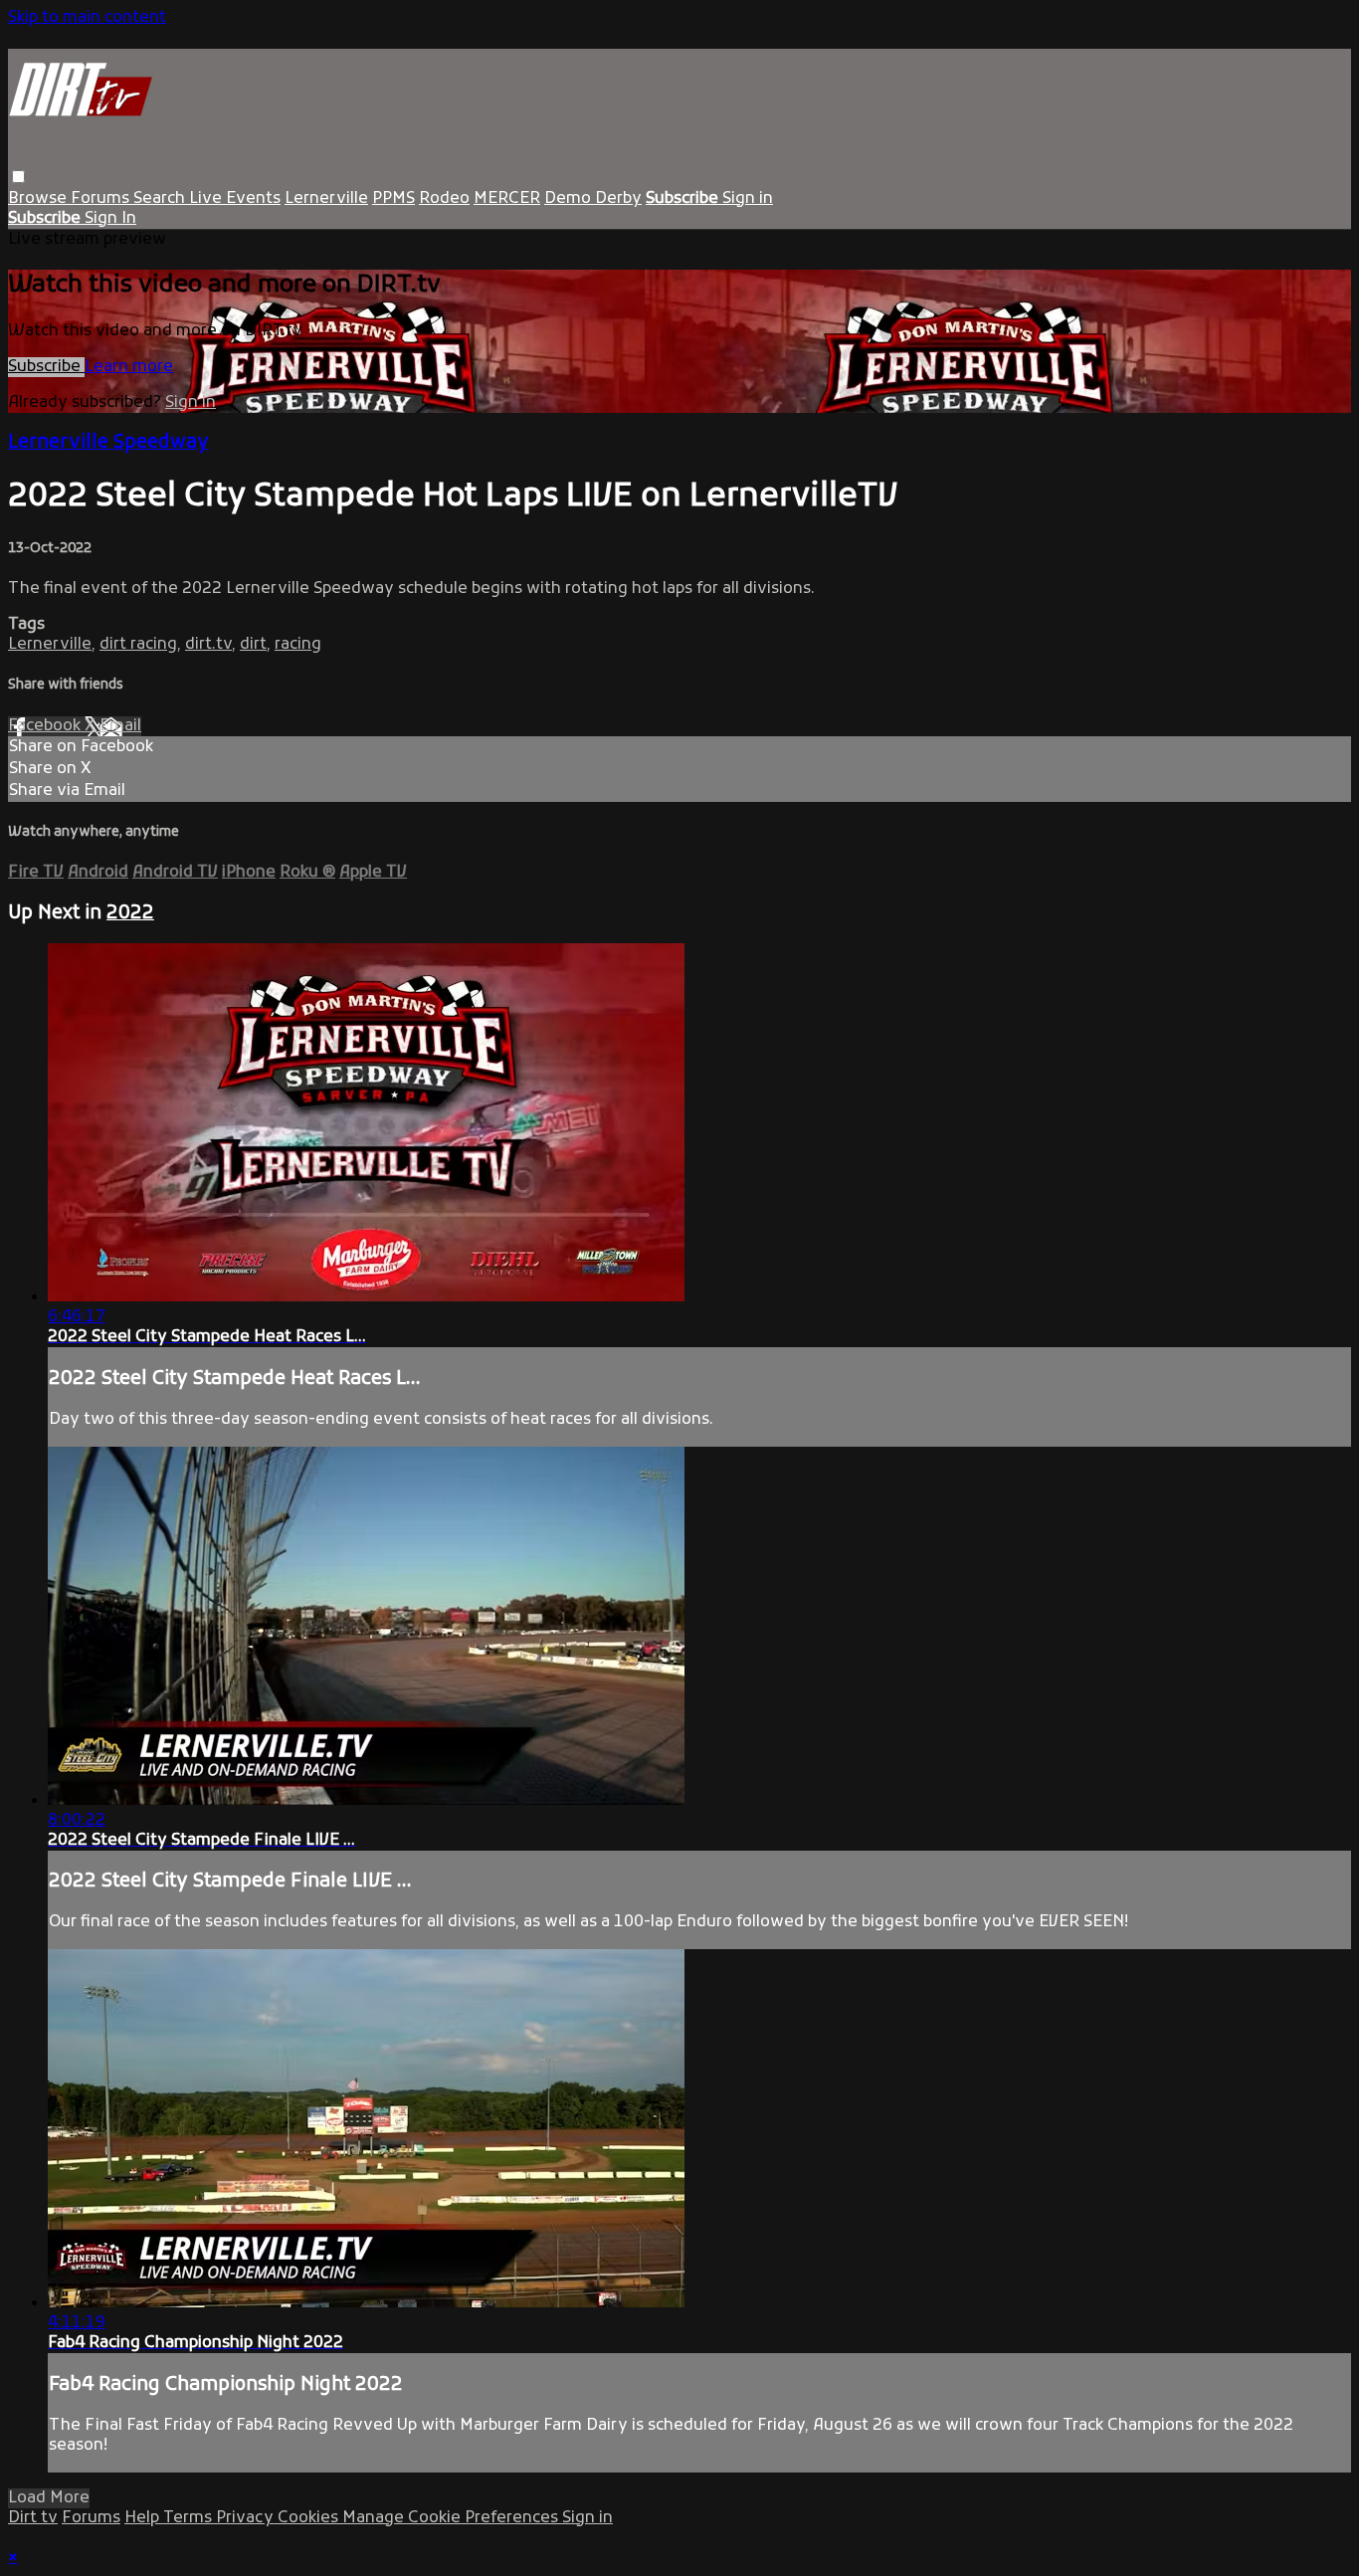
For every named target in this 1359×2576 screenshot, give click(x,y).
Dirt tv (33, 2518)
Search (161, 199)
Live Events (235, 199)
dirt (253, 645)
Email (120, 726)
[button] (18, 177)
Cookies (310, 2518)
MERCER (507, 199)
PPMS (393, 199)
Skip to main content (87, 18)
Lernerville (326, 199)
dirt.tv (208, 645)
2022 (130, 913)
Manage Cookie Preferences (452, 2518)
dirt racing (138, 645)
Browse (39, 199)
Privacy (247, 2518)
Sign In (110, 219)
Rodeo (444, 199)
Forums (102, 199)
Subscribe (46, 367)
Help (144, 2518)
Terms (190, 2518)
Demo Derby (593, 199)
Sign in (748, 199)
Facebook (46, 726)
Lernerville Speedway (108, 443)
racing (298, 645)
